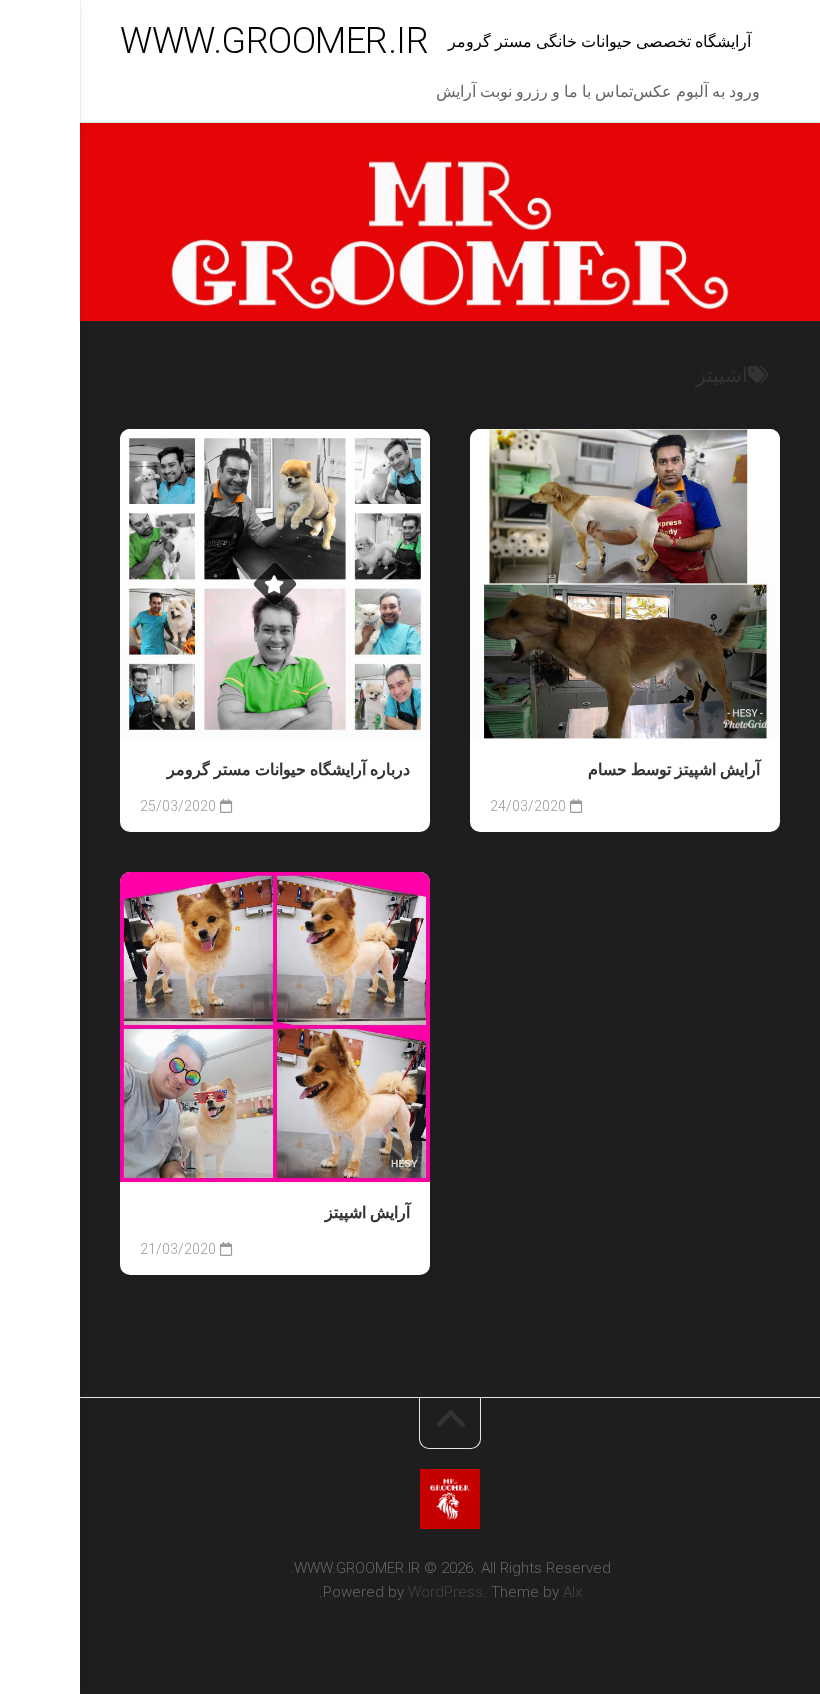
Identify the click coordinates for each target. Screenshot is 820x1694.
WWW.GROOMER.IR (274, 41)
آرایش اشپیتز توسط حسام (674, 769)
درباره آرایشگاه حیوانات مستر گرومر (288, 769)
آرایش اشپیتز (367, 1212)
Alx (572, 1592)
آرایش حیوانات (247, 709)
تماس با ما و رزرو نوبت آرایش (534, 91)
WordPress (445, 1592)
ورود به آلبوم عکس (696, 91)
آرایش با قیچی (357, 709)
